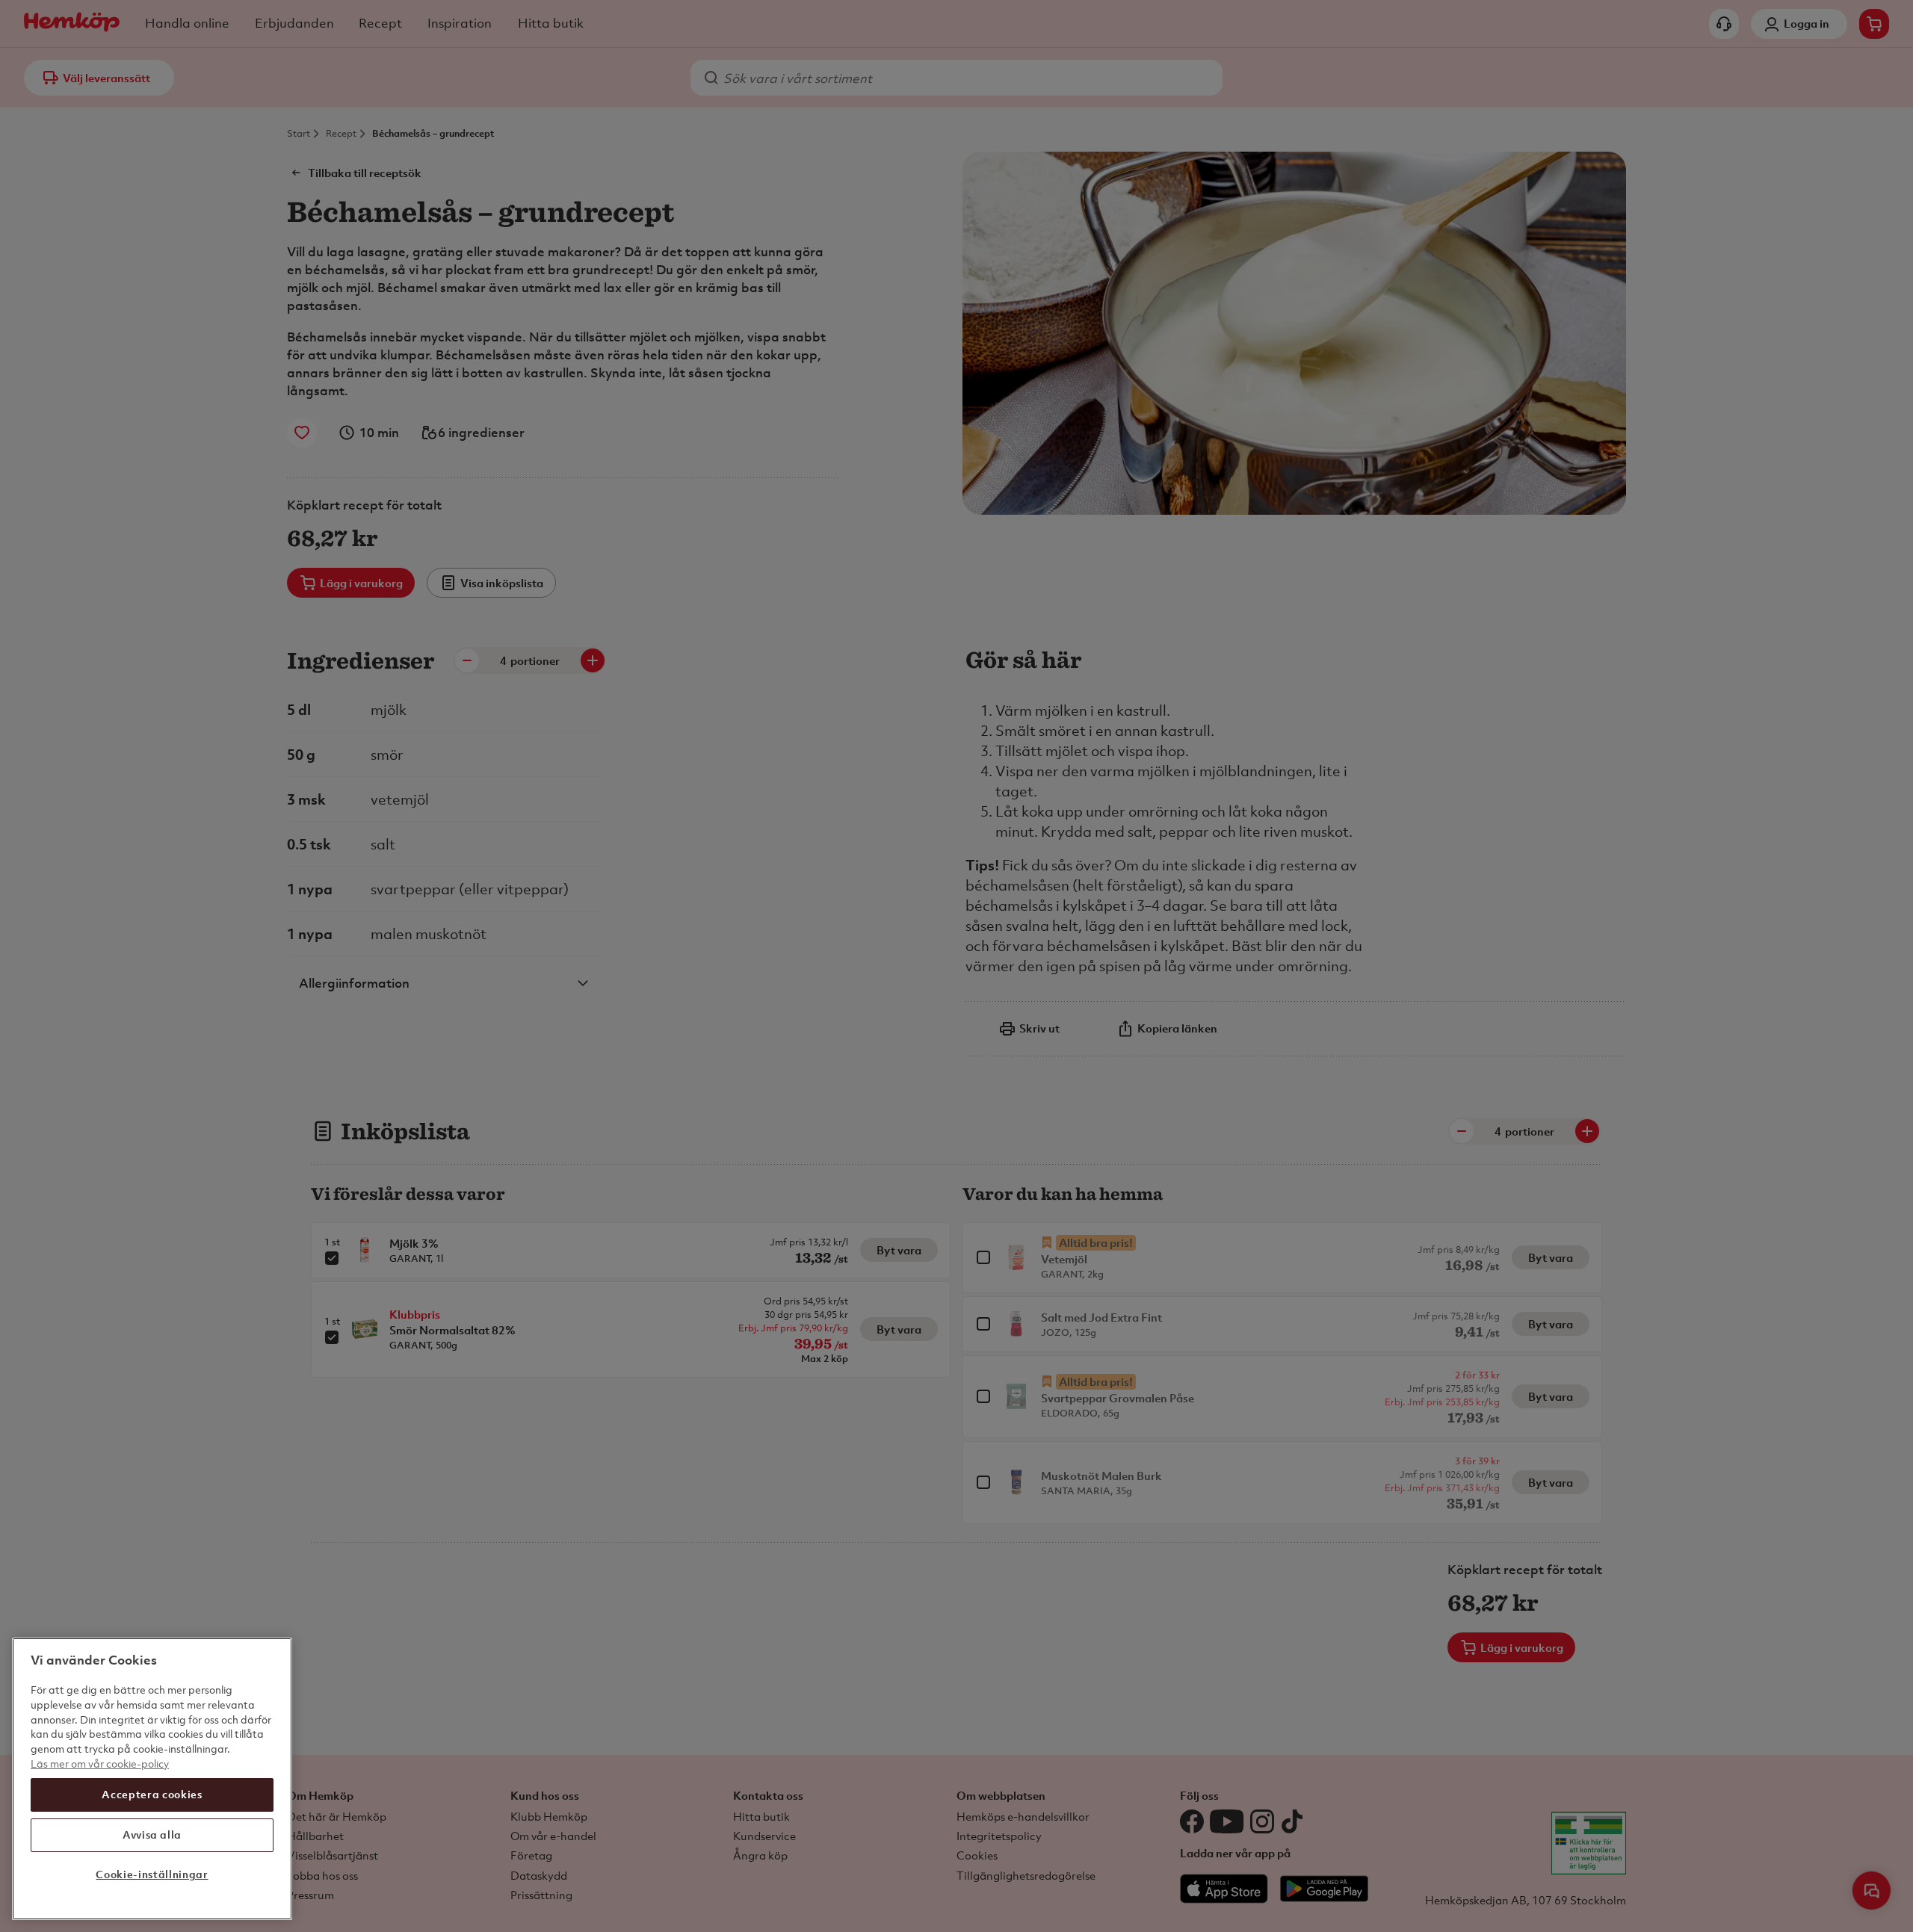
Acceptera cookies (152, 1794)
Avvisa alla (152, 1835)
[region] (152, 1779)
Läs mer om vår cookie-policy (100, 1763)
